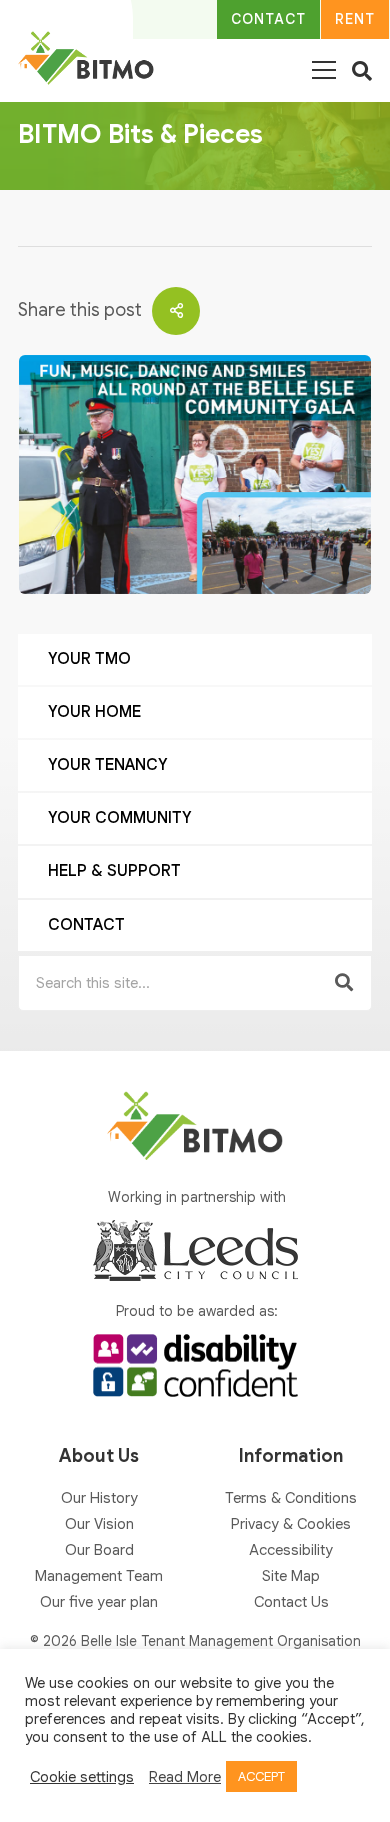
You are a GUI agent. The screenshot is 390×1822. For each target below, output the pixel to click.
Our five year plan (99, 1602)
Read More (185, 1777)
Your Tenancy (108, 765)
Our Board (99, 1550)
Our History (99, 1498)
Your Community (120, 818)
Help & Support (114, 871)
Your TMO (89, 659)
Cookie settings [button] (82, 1777)
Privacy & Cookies (291, 1524)
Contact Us (291, 1602)
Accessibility (291, 1550)
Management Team (99, 1576)
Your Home (94, 712)
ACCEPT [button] (261, 1776)
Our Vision (99, 1524)
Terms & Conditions (291, 1498)
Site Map (291, 1576)
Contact (86, 925)
